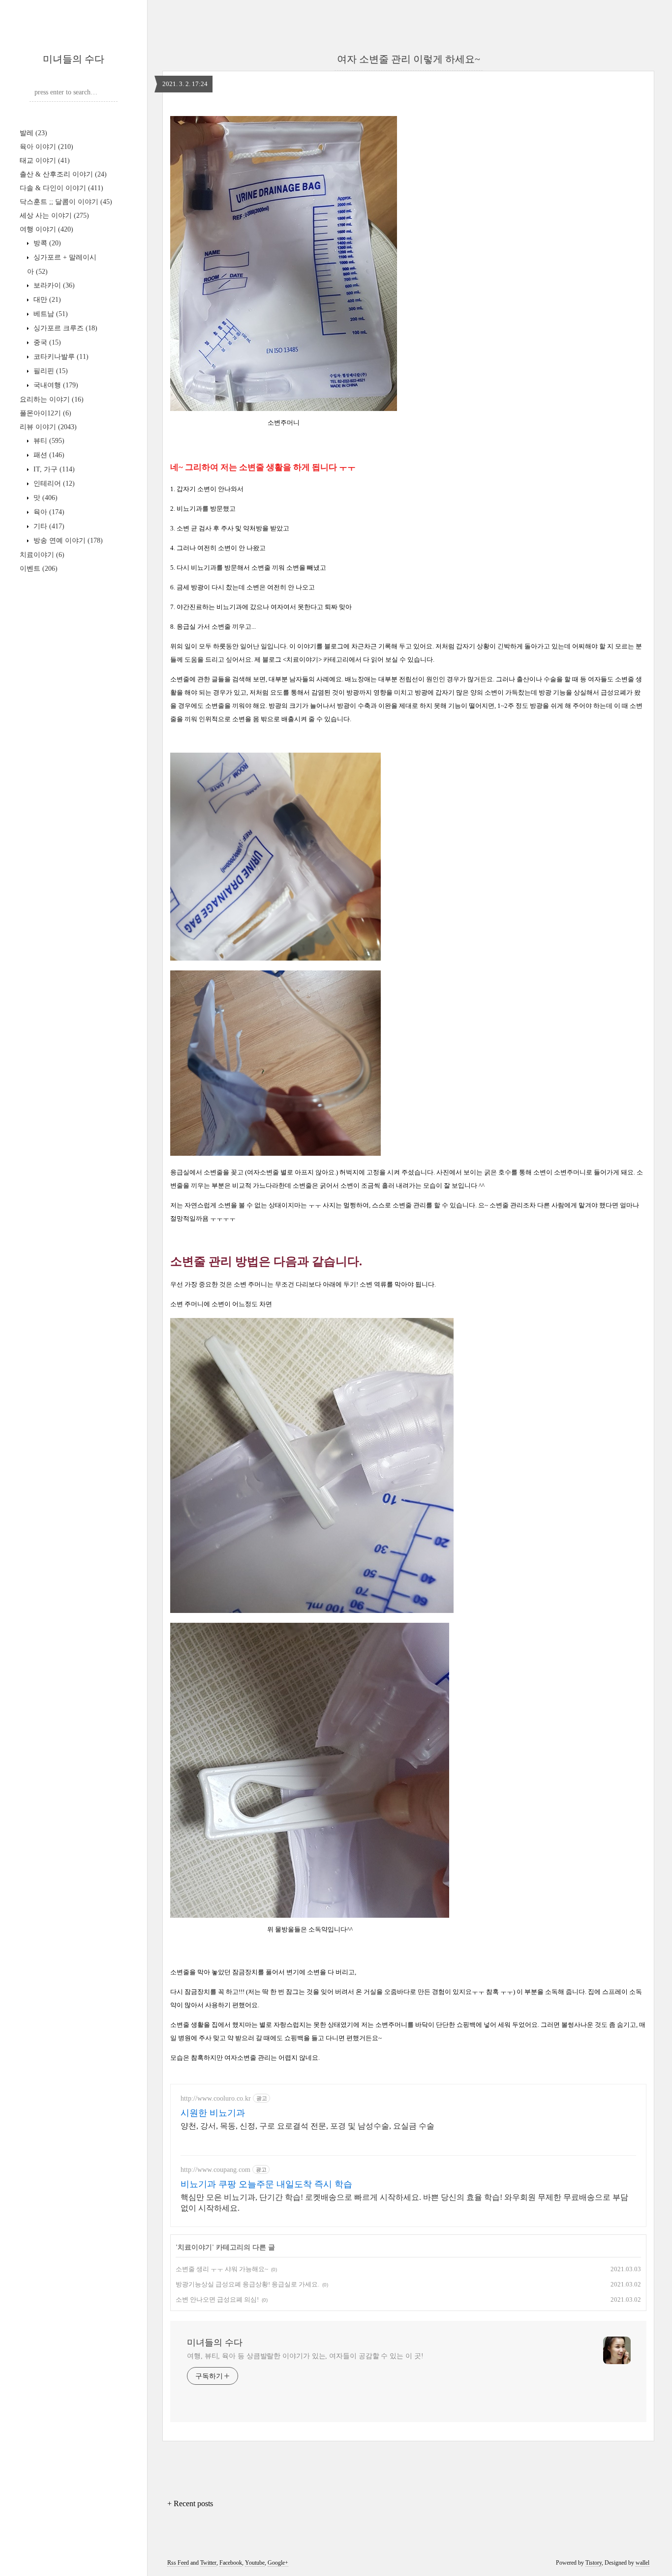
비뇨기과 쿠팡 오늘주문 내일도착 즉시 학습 (266, 2184)
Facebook (231, 2563)
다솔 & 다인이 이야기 (61, 188)
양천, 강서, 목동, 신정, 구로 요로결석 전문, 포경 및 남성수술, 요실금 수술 (307, 2126)
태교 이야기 (45, 161)
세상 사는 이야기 (54, 216)
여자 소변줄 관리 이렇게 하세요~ (409, 59)
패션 (48, 455)
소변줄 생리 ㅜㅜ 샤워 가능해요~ (222, 2269)
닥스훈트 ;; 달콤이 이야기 (66, 202)
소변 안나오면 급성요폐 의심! (217, 2299)
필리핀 (50, 371)
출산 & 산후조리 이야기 (63, 174)
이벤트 (39, 569)
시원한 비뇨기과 (213, 2113)
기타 (48, 526)
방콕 (46, 243)
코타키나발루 (60, 357)
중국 (46, 342)
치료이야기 (42, 555)
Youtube (255, 2563)
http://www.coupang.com (215, 2170)
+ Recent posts (190, 2503)
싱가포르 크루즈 (64, 328)
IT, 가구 (53, 469)
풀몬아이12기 (46, 413)
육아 (48, 512)
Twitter (208, 2563)
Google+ (278, 2563)
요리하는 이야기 (52, 399)
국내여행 (55, 385)
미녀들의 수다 (74, 59)
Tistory (594, 2563)
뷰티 (48, 441)
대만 (46, 300)
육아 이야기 (46, 147)
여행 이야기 (46, 229)
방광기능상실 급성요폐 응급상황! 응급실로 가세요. (247, 2284)
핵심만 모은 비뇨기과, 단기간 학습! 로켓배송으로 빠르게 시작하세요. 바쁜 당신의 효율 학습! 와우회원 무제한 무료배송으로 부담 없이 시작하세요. (404, 2203)
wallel (642, 2563)
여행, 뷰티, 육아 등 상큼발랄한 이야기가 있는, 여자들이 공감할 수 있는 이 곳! (305, 2356)
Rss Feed (178, 2563)
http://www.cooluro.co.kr (216, 2098)
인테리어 (53, 483)
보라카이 (53, 285)
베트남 (50, 314)
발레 (33, 133)
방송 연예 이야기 (67, 541)
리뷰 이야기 (48, 427)
